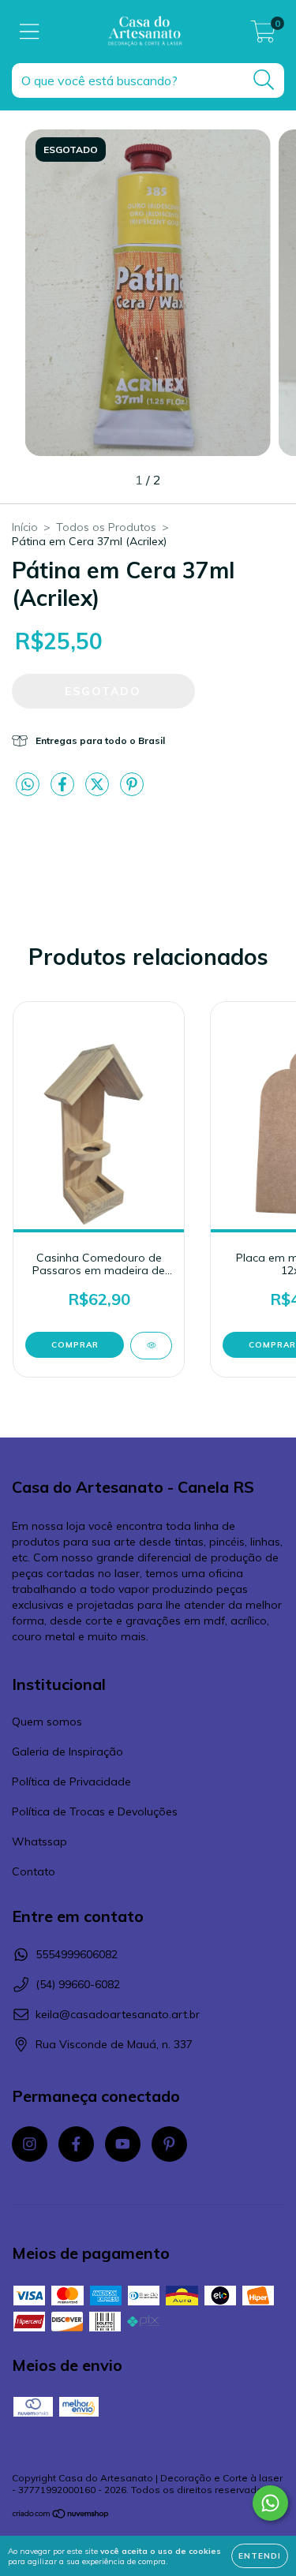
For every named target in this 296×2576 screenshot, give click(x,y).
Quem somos (47, 1722)
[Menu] (30, 32)
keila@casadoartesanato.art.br (118, 2014)
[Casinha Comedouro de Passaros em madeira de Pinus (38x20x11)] (151, 1346)
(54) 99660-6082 (78, 1984)
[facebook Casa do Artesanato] (76, 2144)
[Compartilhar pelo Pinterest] (132, 791)
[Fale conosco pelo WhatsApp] (270, 2503)
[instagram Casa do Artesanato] (30, 2144)
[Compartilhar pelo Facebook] (64, 791)
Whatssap (39, 1841)
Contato (34, 1871)
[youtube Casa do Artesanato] (123, 2144)
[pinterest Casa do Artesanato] (169, 2144)
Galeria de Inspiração (67, 1752)
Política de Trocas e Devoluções (95, 1811)
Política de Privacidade (71, 1782)
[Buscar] (264, 80)
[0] (263, 36)
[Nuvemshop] (61, 2516)
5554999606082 (77, 1954)
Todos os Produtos (106, 527)
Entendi (260, 2556)
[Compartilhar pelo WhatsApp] (28, 785)
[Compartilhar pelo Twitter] (99, 791)
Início (25, 527)
